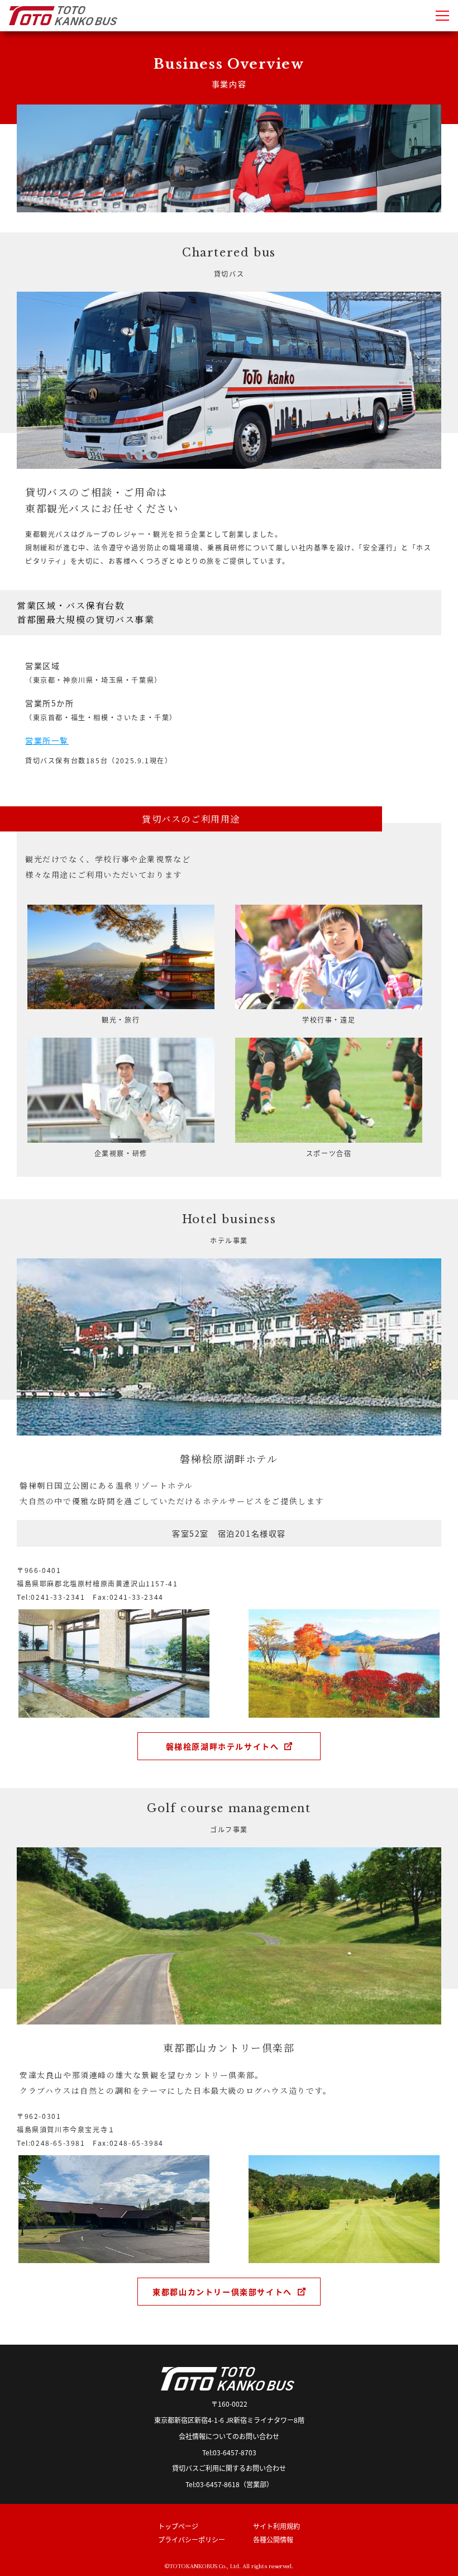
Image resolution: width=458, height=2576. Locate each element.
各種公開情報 (273, 2539)
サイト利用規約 (276, 2526)
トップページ (178, 2526)
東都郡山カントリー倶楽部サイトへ (222, 2292)
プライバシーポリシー (192, 2539)
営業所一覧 (47, 740)
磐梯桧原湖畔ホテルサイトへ (223, 1746)
